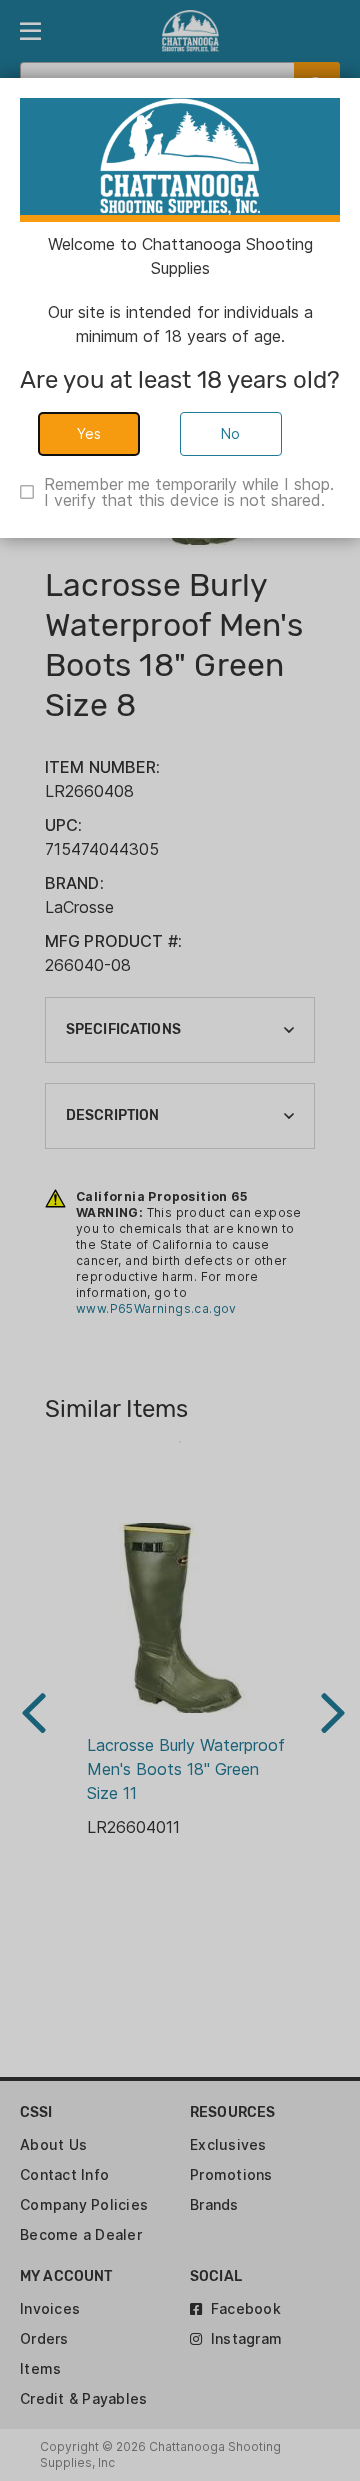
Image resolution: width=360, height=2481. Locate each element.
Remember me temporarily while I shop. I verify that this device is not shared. (189, 492)
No (231, 433)
